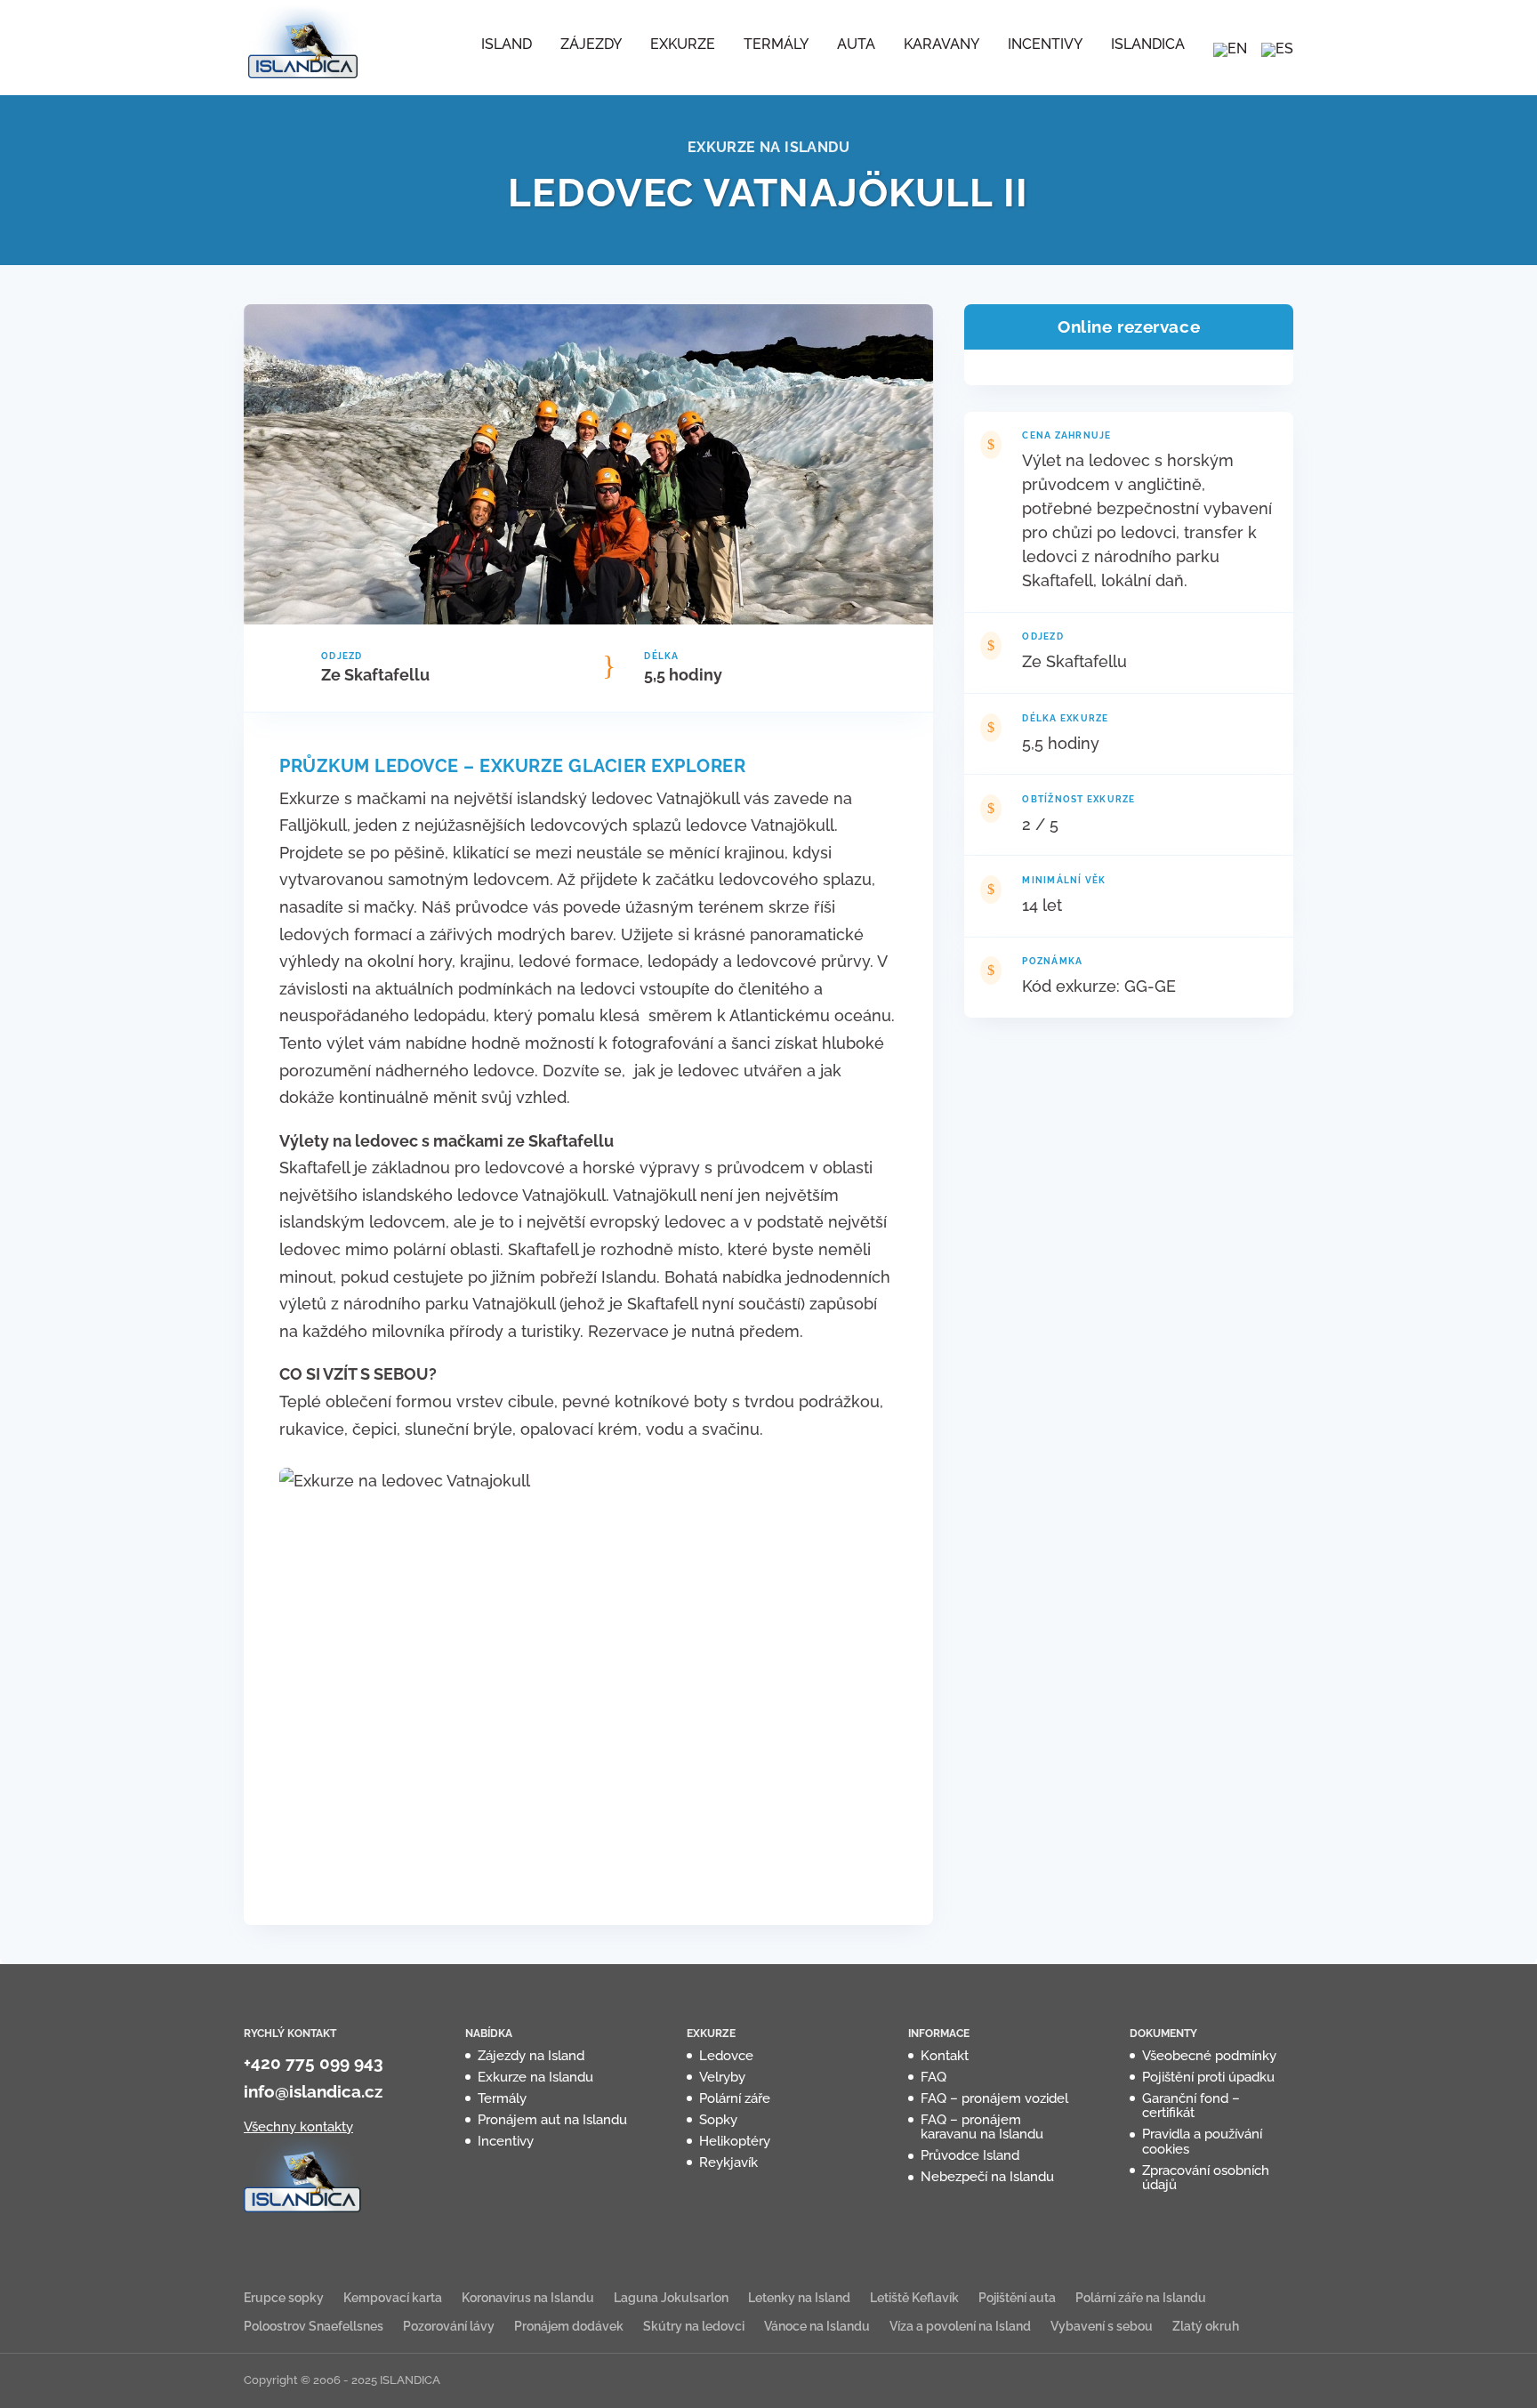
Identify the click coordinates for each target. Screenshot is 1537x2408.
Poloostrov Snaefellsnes (314, 2326)
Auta (856, 45)
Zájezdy (591, 45)
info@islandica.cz (313, 2091)
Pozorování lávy (449, 2326)
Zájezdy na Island (531, 2056)
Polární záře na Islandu (1141, 2298)
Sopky (718, 2120)
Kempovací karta (393, 2298)
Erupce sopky (284, 2298)
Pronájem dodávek (569, 2326)
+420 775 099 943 (314, 2063)
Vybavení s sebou (1102, 2326)
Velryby (722, 2077)
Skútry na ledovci (694, 2326)
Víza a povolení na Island (960, 2326)
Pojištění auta (1017, 2298)
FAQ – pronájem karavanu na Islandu (982, 2127)
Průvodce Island (970, 2155)
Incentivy (1045, 45)
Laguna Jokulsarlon (671, 2298)
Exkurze (683, 45)
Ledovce (726, 2056)
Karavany (942, 45)
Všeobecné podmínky (1209, 2056)
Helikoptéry (735, 2141)
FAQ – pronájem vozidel (994, 2098)
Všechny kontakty (298, 2127)
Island (507, 45)
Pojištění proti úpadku (1208, 2077)
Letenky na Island (799, 2298)
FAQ (933, 2077)
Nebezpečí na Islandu (987, 2177)
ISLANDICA (1148, 45)
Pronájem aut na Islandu (552, 2120)
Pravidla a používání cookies (1202, 2142)
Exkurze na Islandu (535, 2077)
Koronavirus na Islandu (528, 2298)
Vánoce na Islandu (817, 2326)
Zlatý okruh (1206, 2326)
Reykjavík (728, 2162)
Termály (776, 45)
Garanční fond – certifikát (1191, 2106)
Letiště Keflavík (914, 2298)
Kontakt (945, 2056)
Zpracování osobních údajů (1206, 2178)
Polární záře (735, 2098)
